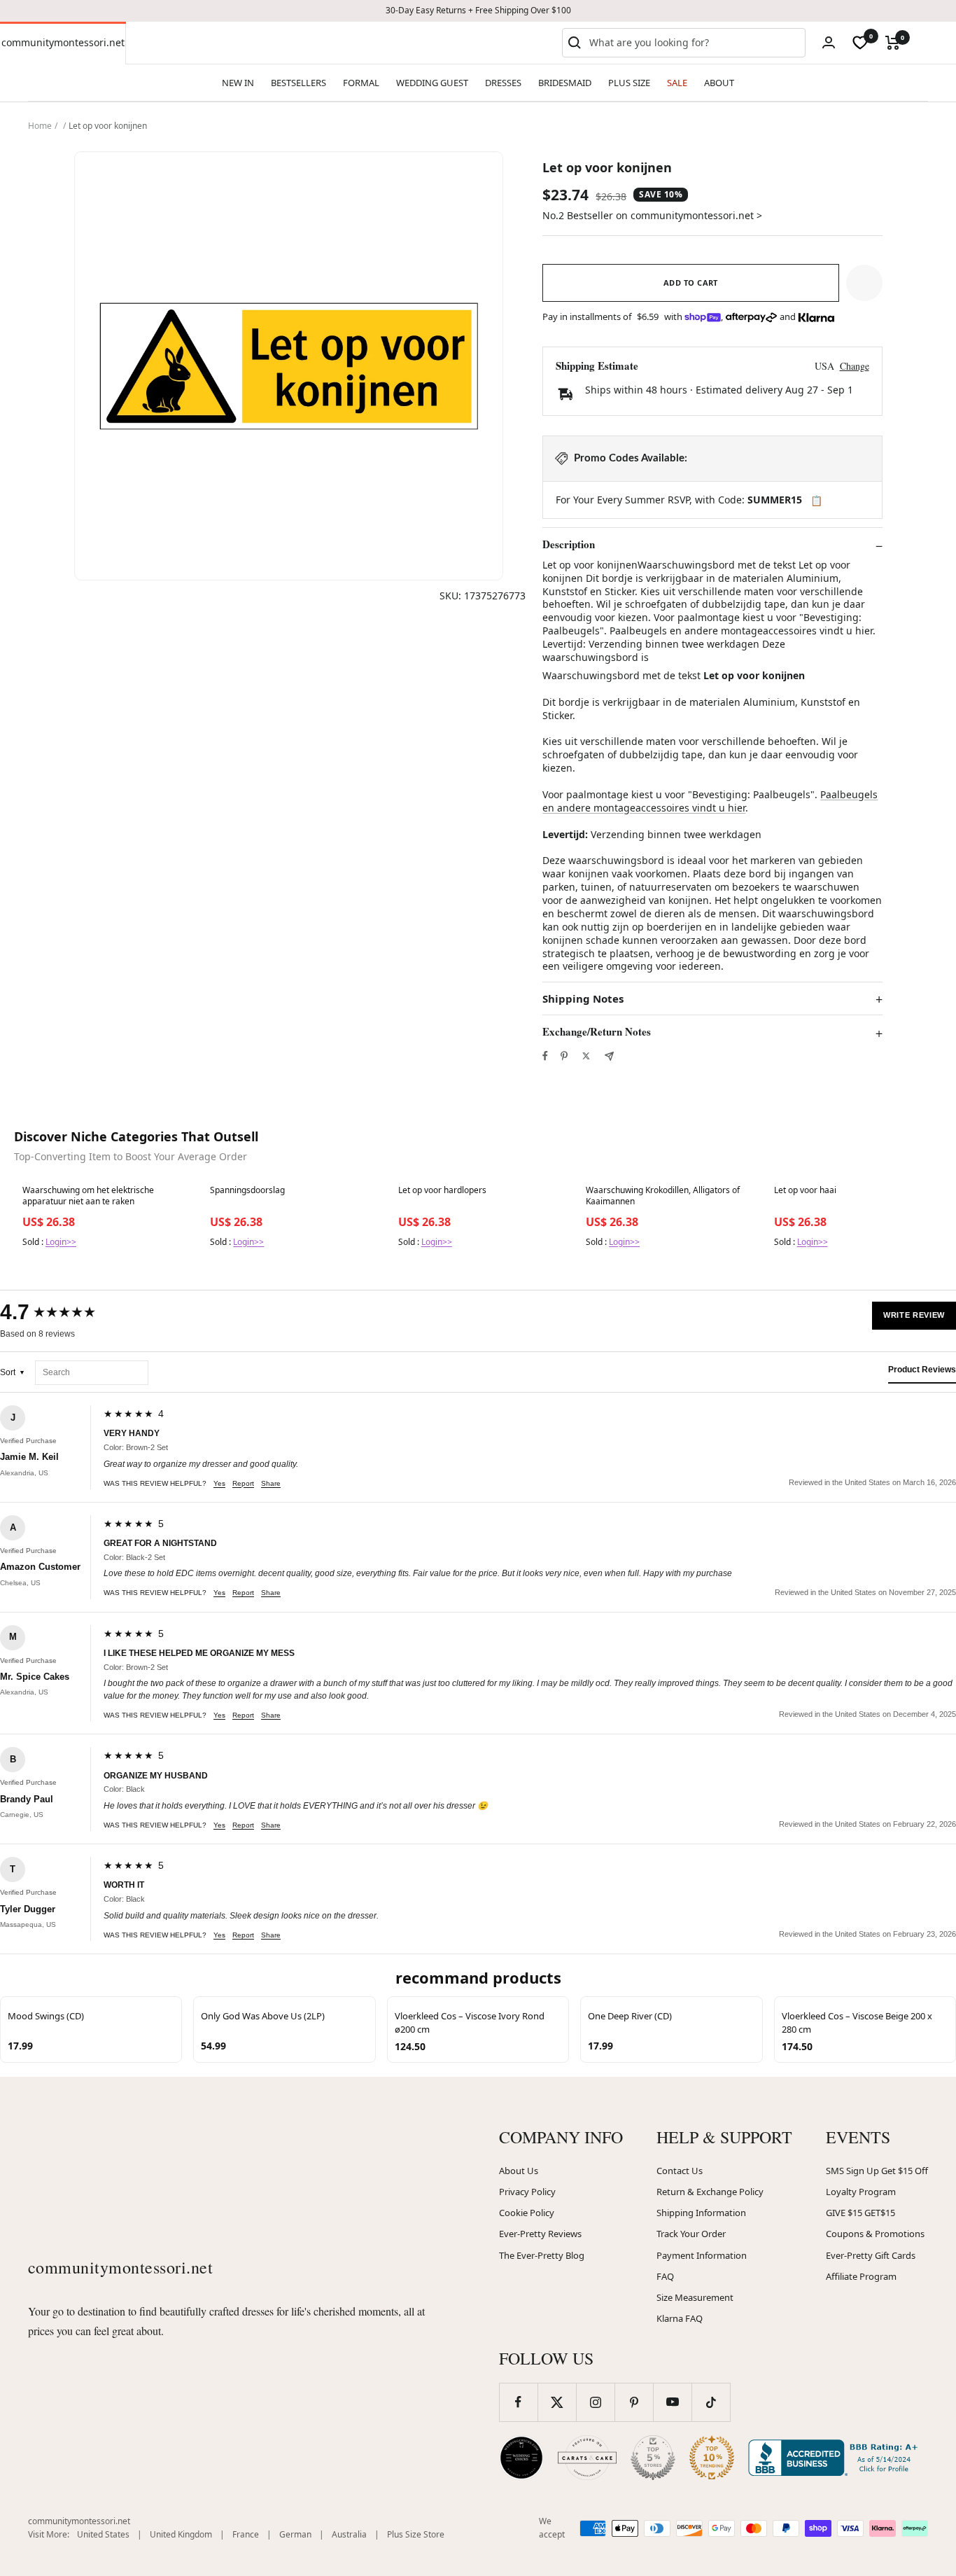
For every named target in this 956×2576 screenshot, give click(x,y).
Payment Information (702, 2255)
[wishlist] (860, 43)
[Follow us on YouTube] (672, 2402)
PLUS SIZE (629, 83)
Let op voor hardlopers (442, 1190)
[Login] (829, 42)
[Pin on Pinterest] (564, 1056)
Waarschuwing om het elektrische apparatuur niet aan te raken (88, 1196)
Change (855, 366)
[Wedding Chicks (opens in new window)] (521, 2458)
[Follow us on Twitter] (557, 2402)
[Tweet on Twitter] (586, 1056)
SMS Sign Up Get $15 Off (877, 2171)
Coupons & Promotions (875, 2234)
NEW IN (238, 83)
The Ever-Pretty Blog (542, 2255)
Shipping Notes (583, 999)
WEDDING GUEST (432, 83)
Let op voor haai (805, 1190)
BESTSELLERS (298, 83)
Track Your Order (691, 2234)
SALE (677, 83)
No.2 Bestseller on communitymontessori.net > (652, 215)
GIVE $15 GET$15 (860, 2213)
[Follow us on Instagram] (595, 2402)
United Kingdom (181, 2534)
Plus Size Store (416, 2534)
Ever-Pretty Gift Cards (871, 2255)
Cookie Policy (527, 2213)
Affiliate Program (861, 2276)
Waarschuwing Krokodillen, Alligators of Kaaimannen (663, 1196)
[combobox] (694, 43)
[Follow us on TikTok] (711, 2402)
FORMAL (361, 83)
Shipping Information (701, 2213)
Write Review (914, 1315)
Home (40, 126)
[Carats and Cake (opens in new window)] (587, 2458)
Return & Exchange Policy (710, 2192)
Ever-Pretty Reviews (540, 2234)
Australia (349, 2534)
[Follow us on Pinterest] (634, 2402)
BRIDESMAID (565, 83)
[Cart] (893, 43)
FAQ (665, 2276)
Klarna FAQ (680, 2318)
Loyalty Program (861, 2192)
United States (103, 2534)
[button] (864, 283)
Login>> (61, 1242)
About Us (519, 2171)
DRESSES (503, 83)
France (246, 2534)
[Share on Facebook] (545, 1056)
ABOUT (719, 83)
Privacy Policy (527, 2192)
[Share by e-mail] (609, 1056)
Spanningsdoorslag (247, 1190)
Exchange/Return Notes (597, 1032)
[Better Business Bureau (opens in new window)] (836, 2458)
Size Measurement (695, 2297)
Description (569, 545)
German (295, 2534)
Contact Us (680, 2171)
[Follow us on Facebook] (518, 2402)
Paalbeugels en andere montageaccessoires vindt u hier (710, 801)
